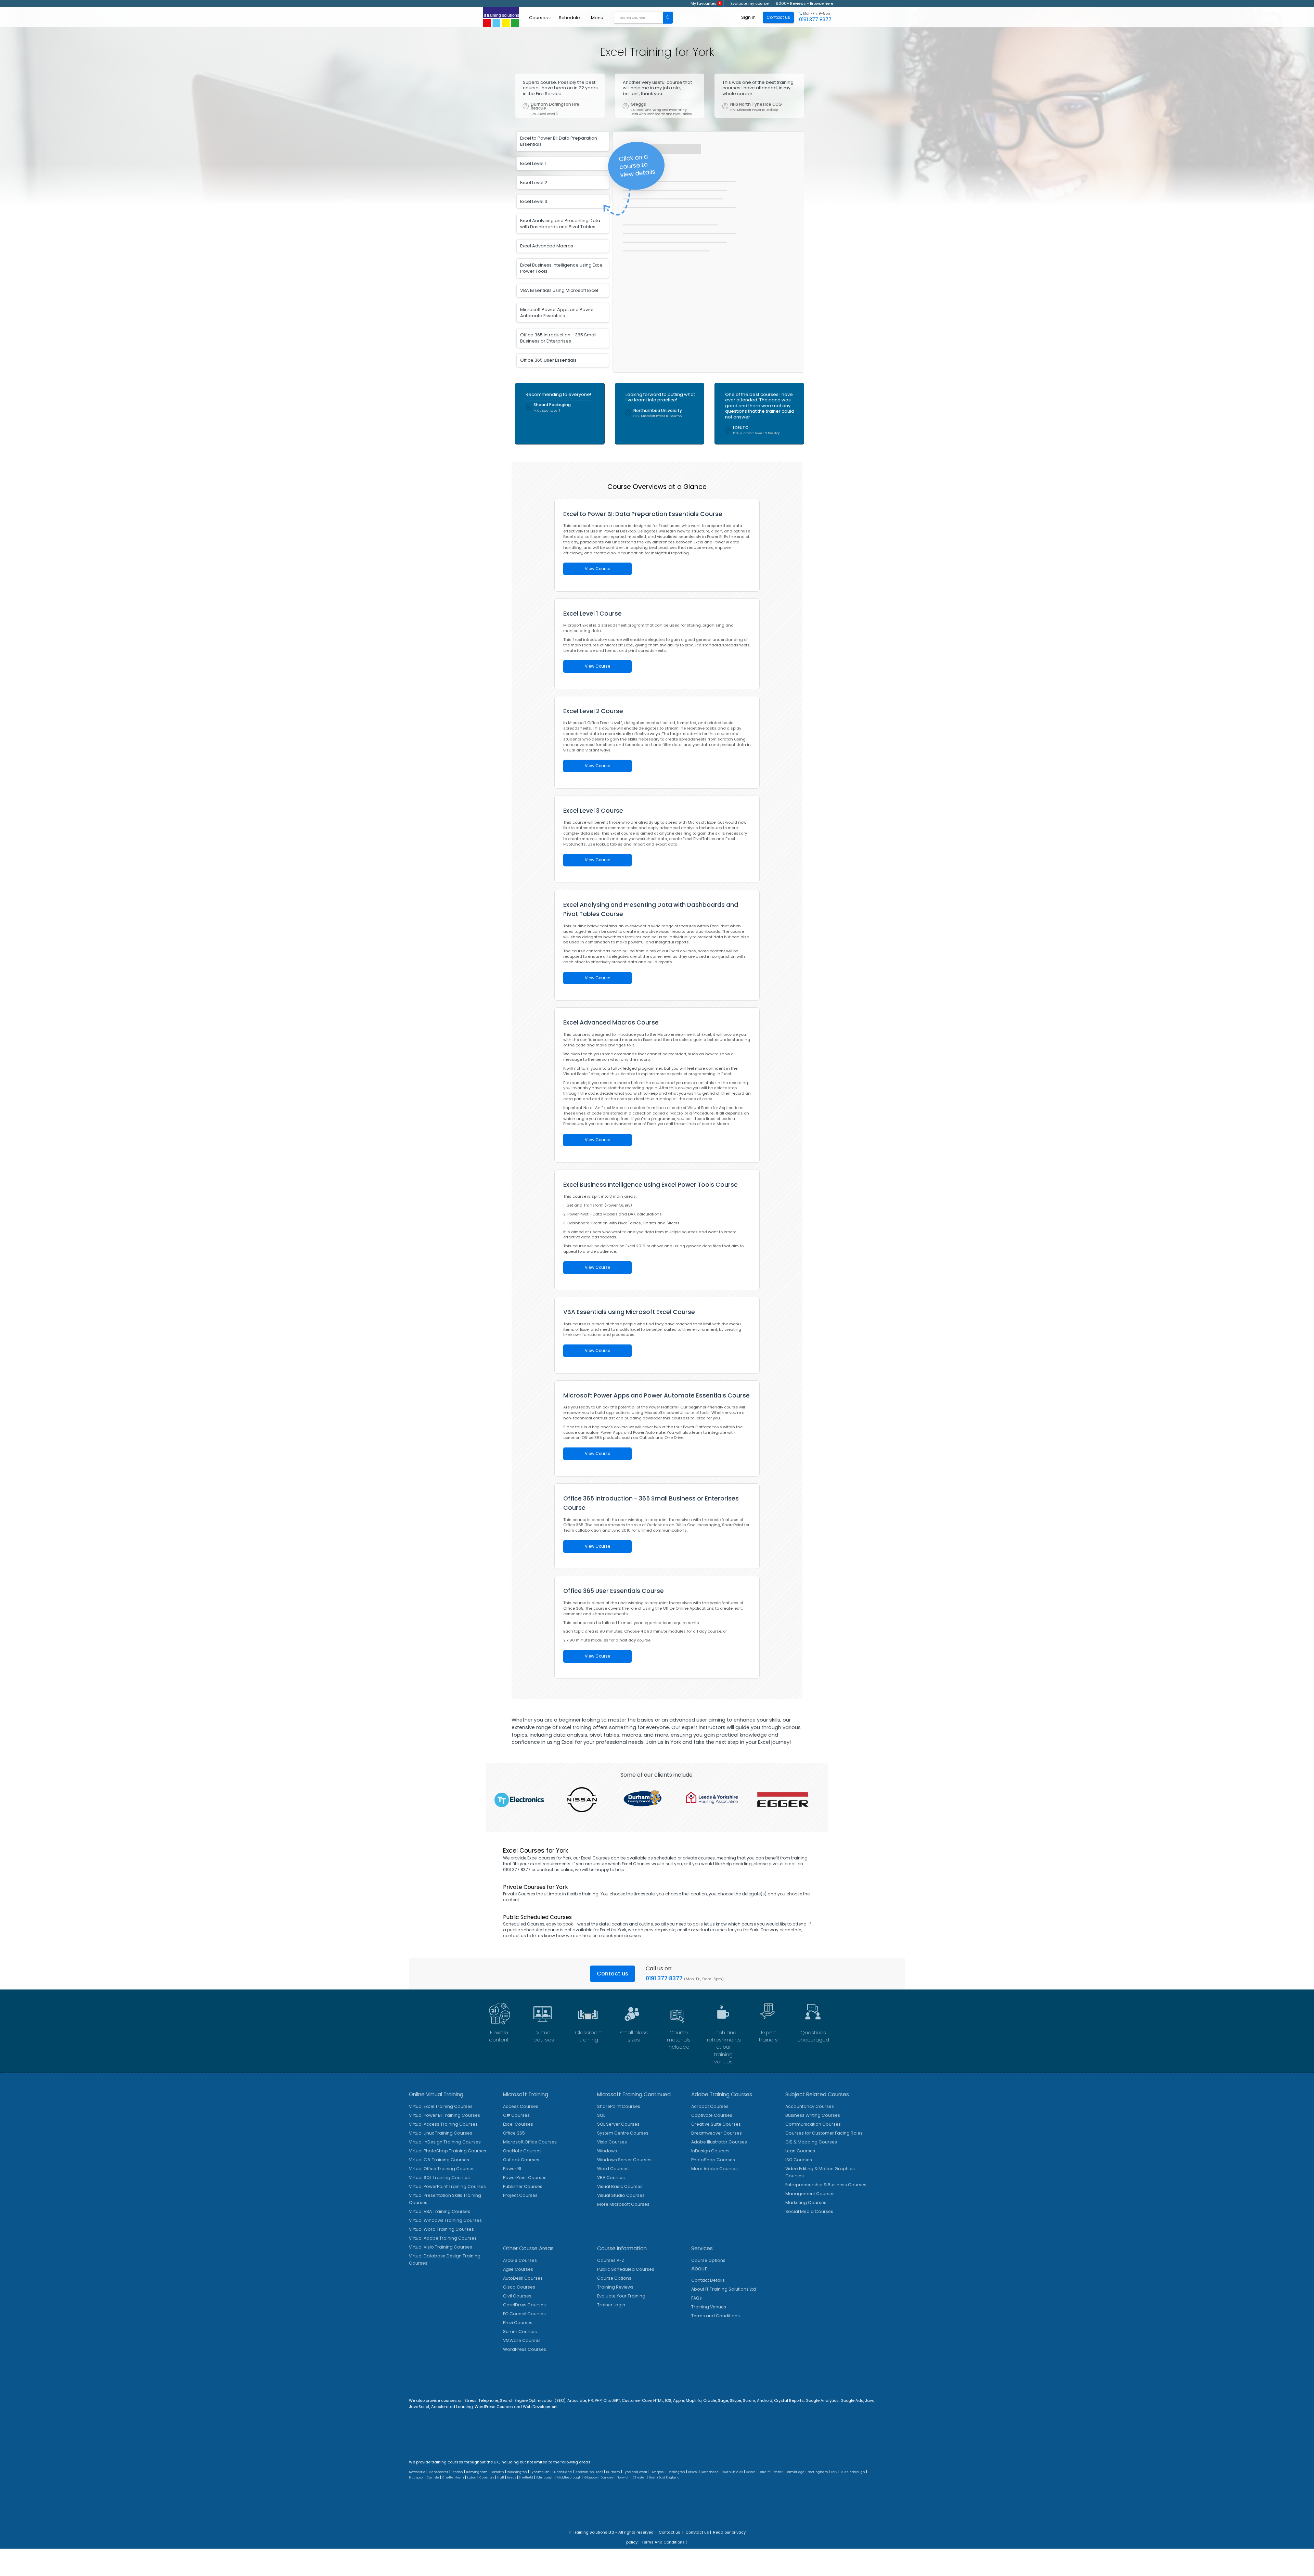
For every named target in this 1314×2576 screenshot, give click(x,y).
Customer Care (637, 2400)
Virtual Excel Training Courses (441, 2106)
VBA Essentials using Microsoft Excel (559, 290)
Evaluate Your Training (621, 2296)
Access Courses (521, 2106)
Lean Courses (800, 2151)
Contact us (613, 1974)
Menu (597, 18)
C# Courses (516, 2115)
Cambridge (795, 2472)
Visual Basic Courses (620, 2186)
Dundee (607, 2477)
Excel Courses (518, 2124)
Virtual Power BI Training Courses (445, 2115)
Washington (517, 2472)
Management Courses (810, 2194)
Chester (639, 2477)
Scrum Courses (520, 2332)
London (457, 2472)
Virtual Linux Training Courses (441, 2133)
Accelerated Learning (452, 2407)
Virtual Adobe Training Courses (443, 2238)
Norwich (623, 2477)
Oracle (710, 2400)
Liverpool (658, 2472)
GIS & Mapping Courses (811, 2142)
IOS (668, 2400)
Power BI (512, 2169)
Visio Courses (612, 2142)
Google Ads (852, 2400)
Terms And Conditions (663, 2542)
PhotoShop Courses (713, 2160)
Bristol (693, 2472)
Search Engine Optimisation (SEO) (533, 2400)
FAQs (697, 2298)
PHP (598, 2400)
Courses (538, 18)
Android (765, 2400)
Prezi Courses (518, 2323)
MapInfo (694, 2400)
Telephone (488, 2400)
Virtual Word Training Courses (441, 2229)
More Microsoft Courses (623, 2204)
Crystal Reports (789, 2400)
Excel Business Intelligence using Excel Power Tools (562, 268)
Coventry (487, 2477)
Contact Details (708, 2280)
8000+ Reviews (791, 3)
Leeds (512, 2477)
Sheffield (526, 2477)
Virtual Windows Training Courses (445, 2220)
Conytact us (697, 2532)
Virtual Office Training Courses (442, 2169)
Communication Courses (813, 2124)
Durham (613, 2472)
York (834, 2472)
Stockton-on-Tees (589, 2472)
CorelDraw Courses (524, 2305)
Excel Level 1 (533, 163)
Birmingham (477, 2472)
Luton (472, 2477)
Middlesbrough (853, 2472)
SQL (601, 2115)
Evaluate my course (750, 3)
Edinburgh (545, 2477)
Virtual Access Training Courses (443, 2124)
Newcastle (417, 2472)
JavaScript (419, 2407)
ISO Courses (799, 2160)
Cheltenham (453, 2477)
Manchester (438, 2472)
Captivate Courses (712, 2115)
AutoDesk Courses (523, 2278)
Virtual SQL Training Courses (439, 2178)
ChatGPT (612, 2400)
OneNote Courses (522, 2151)
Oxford (751, 2472)
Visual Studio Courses (621, 2195)
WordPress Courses (525, 2349)
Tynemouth (540, 2472)
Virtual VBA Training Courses (440, 2211)
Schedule (569, 18)
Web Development (540, 2407)
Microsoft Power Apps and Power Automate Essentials (557, 313)
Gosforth (497, 2472)
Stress (471, 2400)
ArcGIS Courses (520, 2260)
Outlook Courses (521, 2160)
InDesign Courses (710, 2151)
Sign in (748, 17)
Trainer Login (611, 2305)
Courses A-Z (611, 2260)
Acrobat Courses (710, 2106)
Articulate (577, 2400)
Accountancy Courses (810, 2106)
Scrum (749, 2400)
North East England (664, 2477)
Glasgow (591, 2477)
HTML (658, 2400)
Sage (723, 2400)
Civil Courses (517, 2296)
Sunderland (562, 2472)
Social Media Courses (809, 2211)
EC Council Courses (524, 2314)
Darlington (676, 2472)
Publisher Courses (523, 2186)
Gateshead (710, 2472)
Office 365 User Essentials (548, 360)
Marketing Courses (806, 2203)
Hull (501, 2477)
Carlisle (433, 2477)
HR (590, 2400)
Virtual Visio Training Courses (441, 2247)
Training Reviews (615, 2287)
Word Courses (613, 2169)
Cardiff (764, 2472)
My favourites (706, 3)
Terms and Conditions (716, 2316)
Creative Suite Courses (716, 2124)
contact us (514, 1936)
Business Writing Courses (813, 2115)
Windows (607, 2151)
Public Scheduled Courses (626, 2269)
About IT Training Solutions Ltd (724, 2289)
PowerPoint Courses (525, 2178)
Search (668, 18)
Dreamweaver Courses (717, 2133)
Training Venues (709, 2307)
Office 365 (514, 2133)
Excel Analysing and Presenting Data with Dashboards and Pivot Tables (560, 224)
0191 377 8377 (664, 1978)
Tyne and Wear (635, 2472)
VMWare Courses (522, 2340)
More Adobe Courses (714, 2169)
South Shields (732, 2472)
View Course (597, 569)
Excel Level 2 (534, 183)
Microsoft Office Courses (530, 2142)
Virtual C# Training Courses (439, 2160)
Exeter (778, 2472)
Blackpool (416, 2477)
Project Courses (520, 2195)
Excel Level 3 (534, 201)
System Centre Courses (623, 2133)
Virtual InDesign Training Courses (445, 2142)
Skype (736, 2400)
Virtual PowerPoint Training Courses (447, 2186)
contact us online (555, 1870)
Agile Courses (518, 2269)
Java (870, 2400)
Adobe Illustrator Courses (719, 2142)
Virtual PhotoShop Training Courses (448, 2151)
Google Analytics (822, 2400)
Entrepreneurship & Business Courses (826, 2185)
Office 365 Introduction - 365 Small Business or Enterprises (558, 338)
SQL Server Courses (618, 2124)
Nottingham (818, 2472)
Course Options (614, 2278)
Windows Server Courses (624, 2160)
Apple (679, 2400)
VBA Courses (611, 2178)
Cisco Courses (519, 2287)
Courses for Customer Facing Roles (824, 2133)
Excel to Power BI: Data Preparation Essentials (559, 141)
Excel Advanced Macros (547, 246)
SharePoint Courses (619, 2106)
